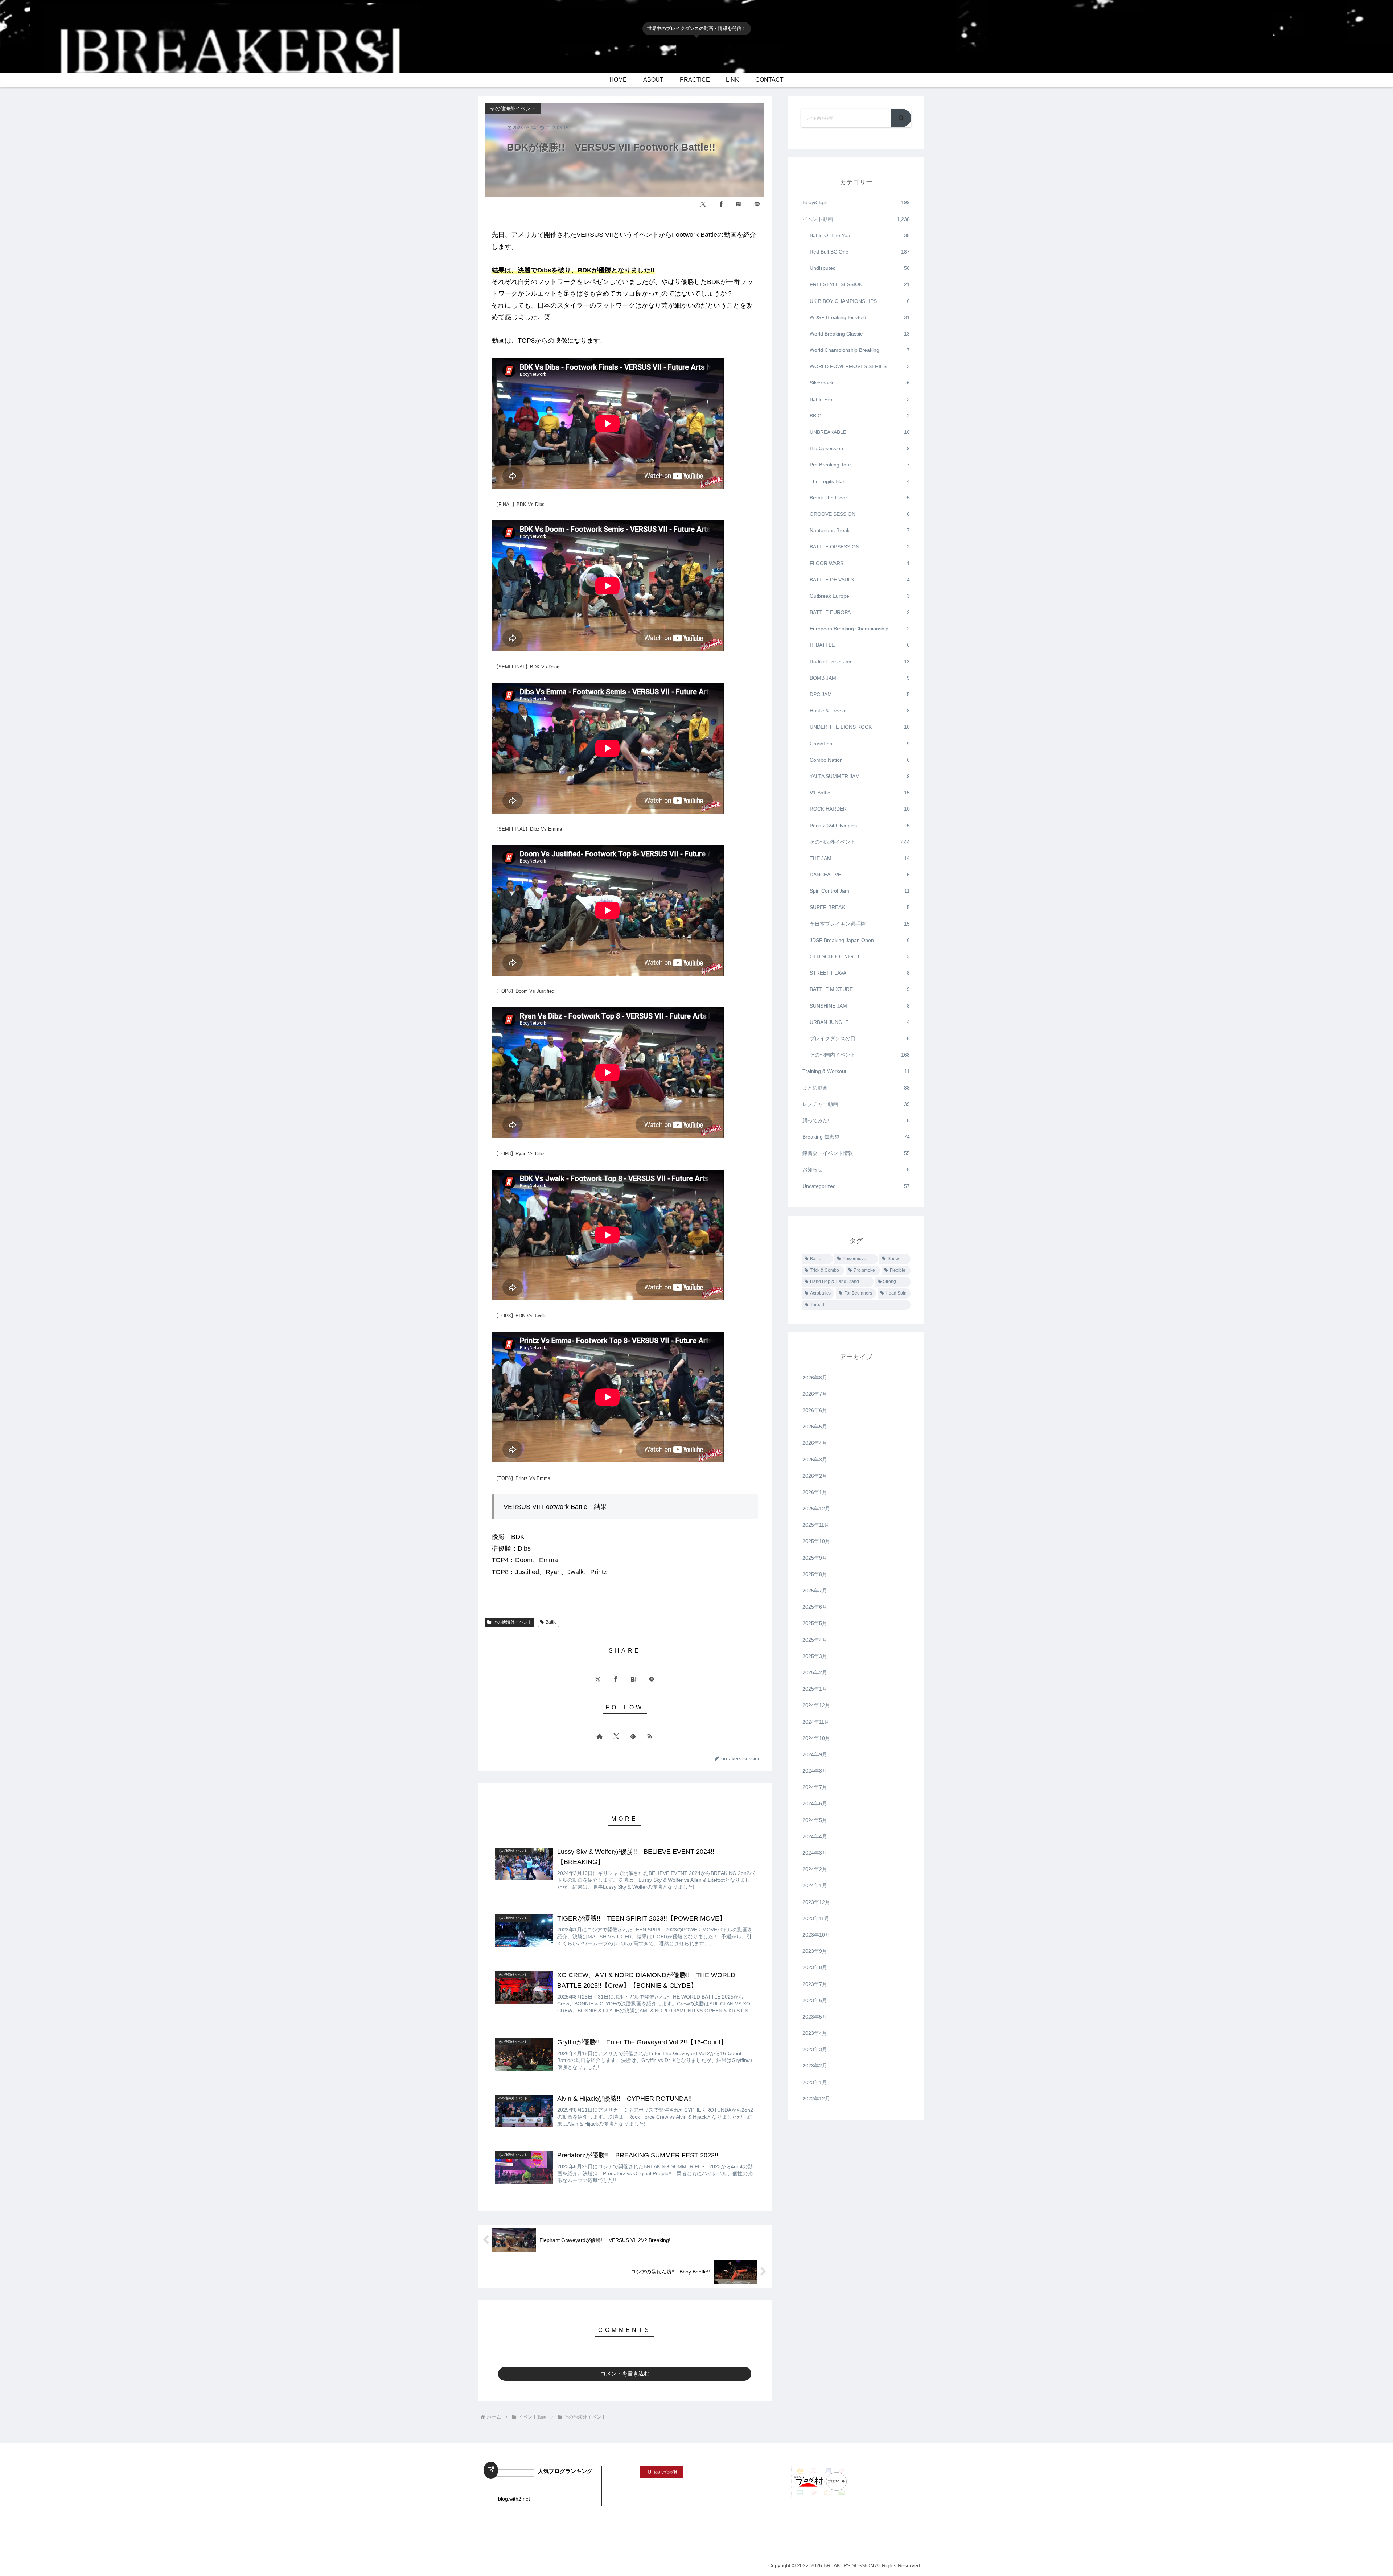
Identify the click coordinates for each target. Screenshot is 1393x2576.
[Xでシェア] (703, 204)
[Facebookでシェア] (721, 204)
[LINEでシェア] (757, 204)
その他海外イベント (513, 1622)
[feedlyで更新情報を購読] (633, 1736)
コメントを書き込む (625, 2373)
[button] (901, 118)
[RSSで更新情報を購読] (650, 1736)
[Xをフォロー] (616, 1736)
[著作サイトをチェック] (600, 1736)
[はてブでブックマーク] (739, 204)
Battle (551, 1622)
